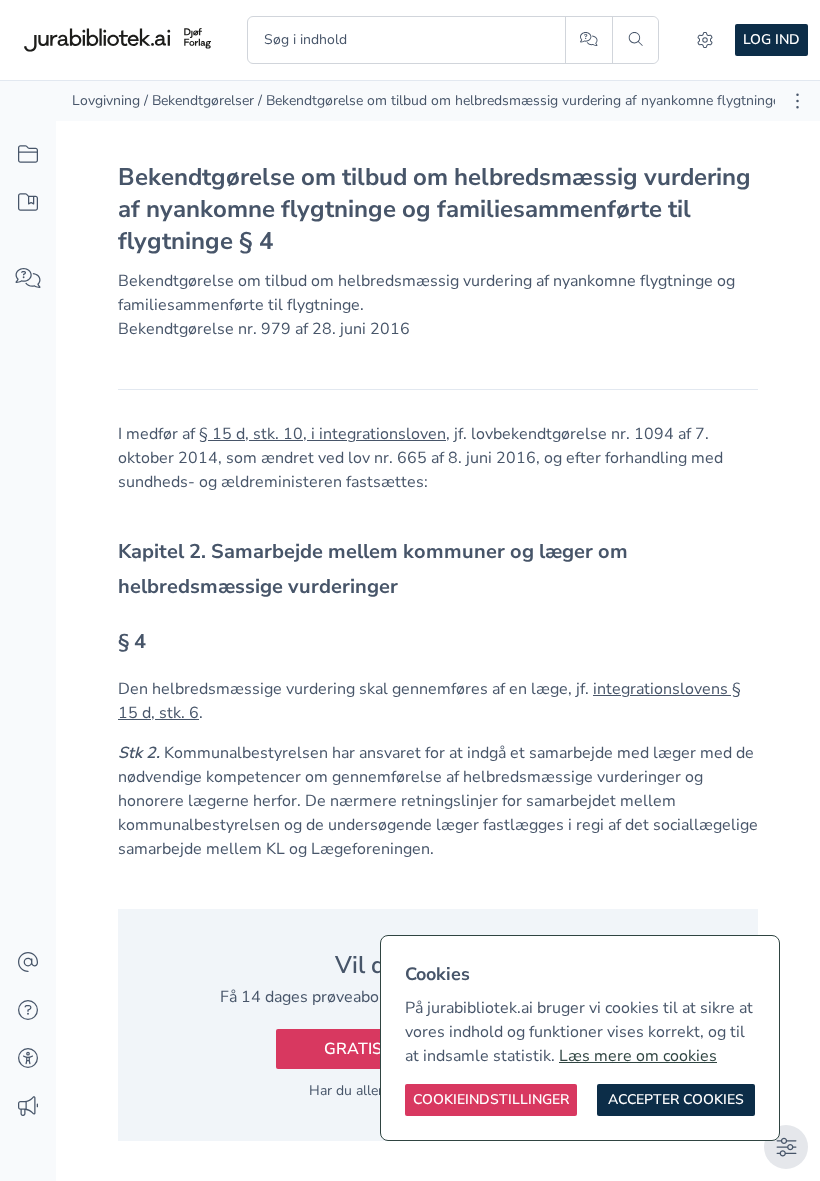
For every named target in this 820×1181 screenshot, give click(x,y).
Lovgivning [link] (106, 100)
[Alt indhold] (28, 155)
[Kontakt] (28, 963)
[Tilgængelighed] (28, 1059)
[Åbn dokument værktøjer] (797, 101)
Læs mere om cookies (638, 1056)
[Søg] (635, 40)
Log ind (771, 39)
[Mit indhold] (28, 203)
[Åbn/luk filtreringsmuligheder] (786, 1147)
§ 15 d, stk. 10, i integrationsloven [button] (322, 434)
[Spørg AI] (588, 40)
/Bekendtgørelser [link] (199, 100)
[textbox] (438, 569)
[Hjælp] (28, 1011)
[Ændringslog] (28, 1107)
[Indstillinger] (705, 40)
